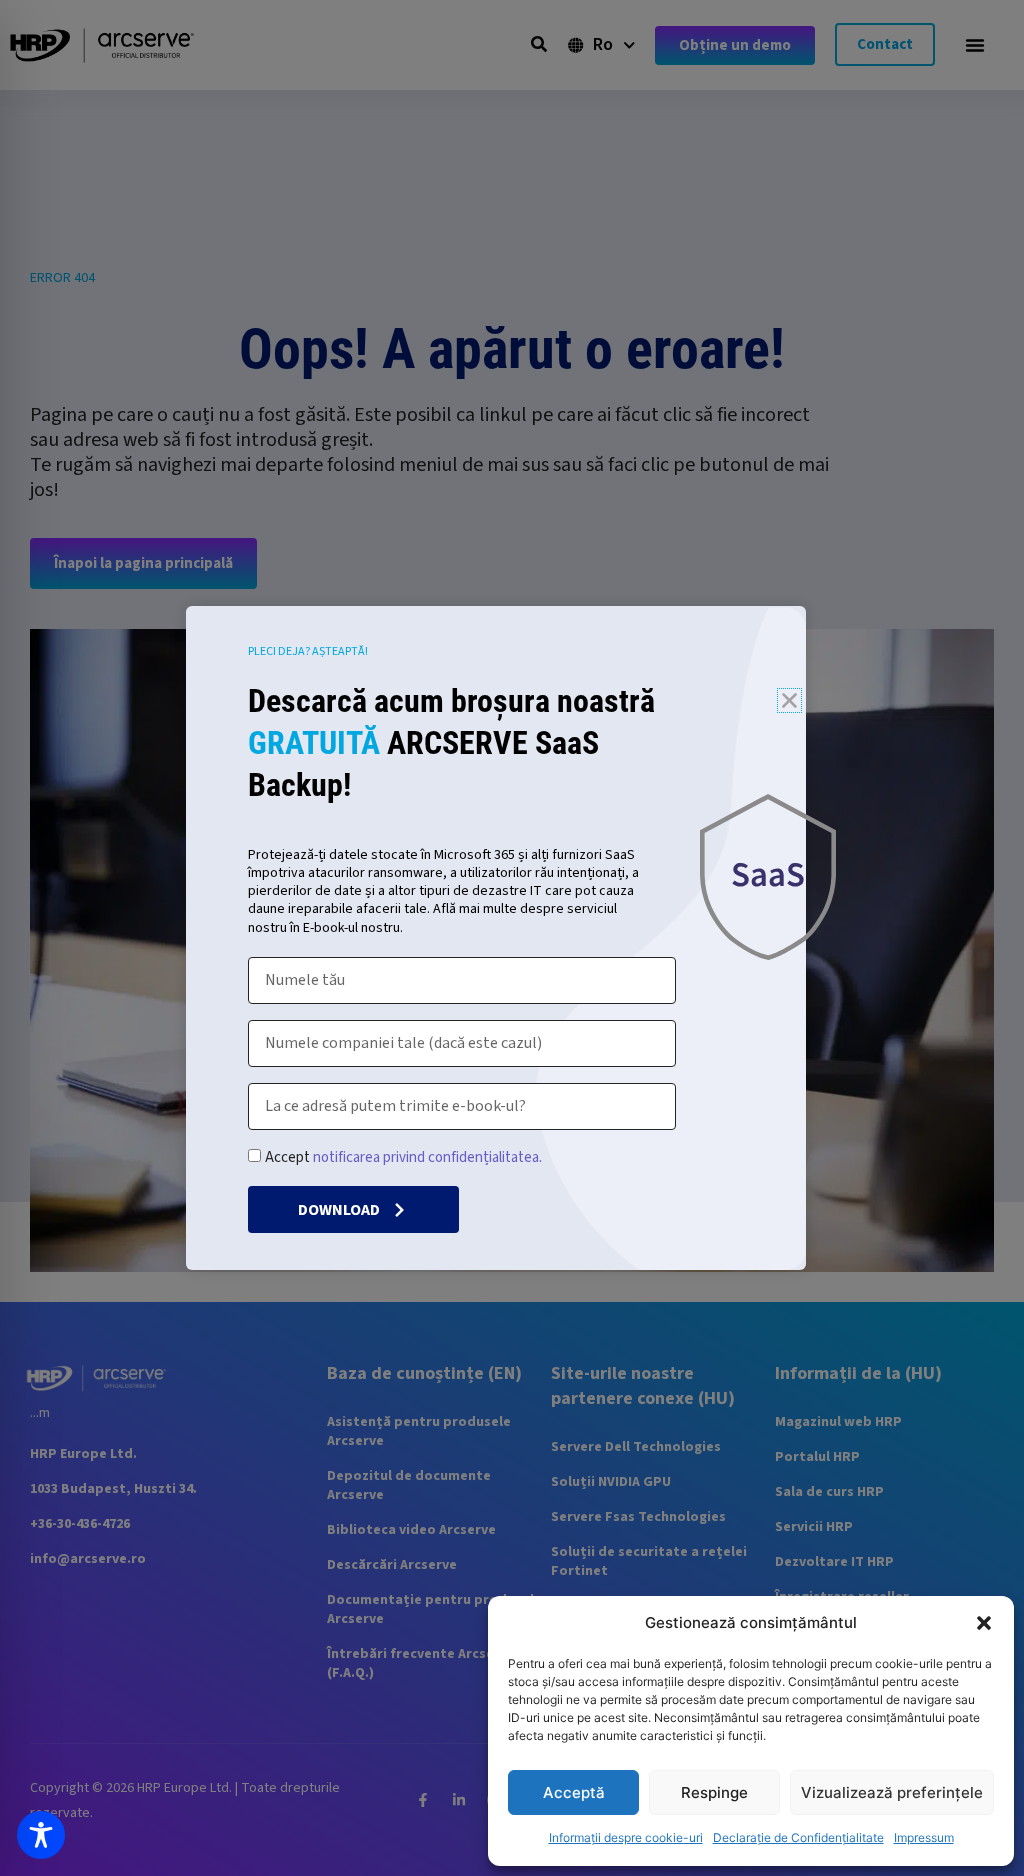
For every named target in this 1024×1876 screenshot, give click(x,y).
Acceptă (574, 1792)
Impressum (924, 1837)
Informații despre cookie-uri (626, 1837)
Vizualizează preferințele (892, 1792)
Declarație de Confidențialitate (798, 1837)
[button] (984, 1623)
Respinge (714, 1792)
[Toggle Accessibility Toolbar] (41, 1835)
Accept (403, 1157)
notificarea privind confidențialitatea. (427, 1157)
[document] (512, 938)
